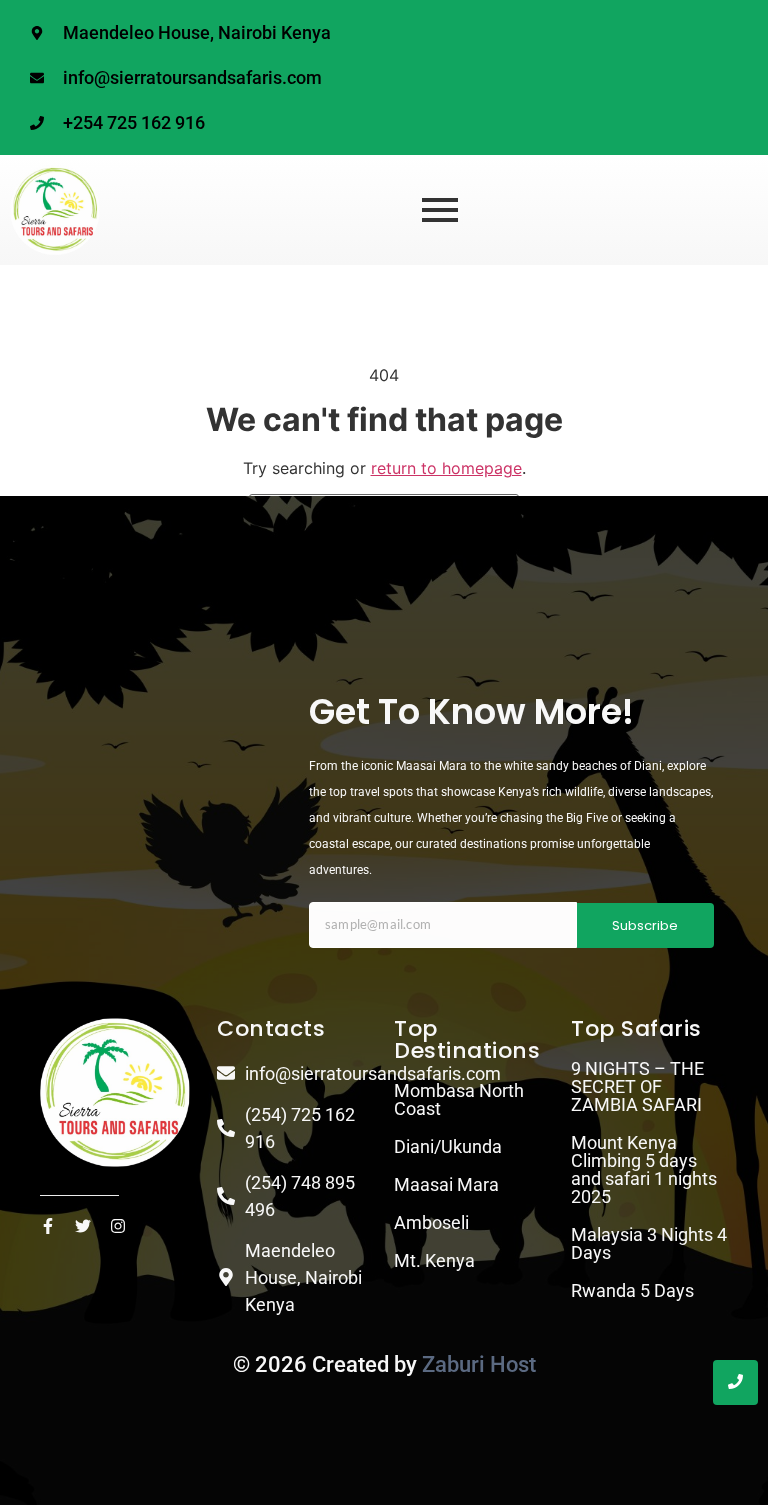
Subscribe (645, 925)
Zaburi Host (479, 1364)
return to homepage (446, 468)
